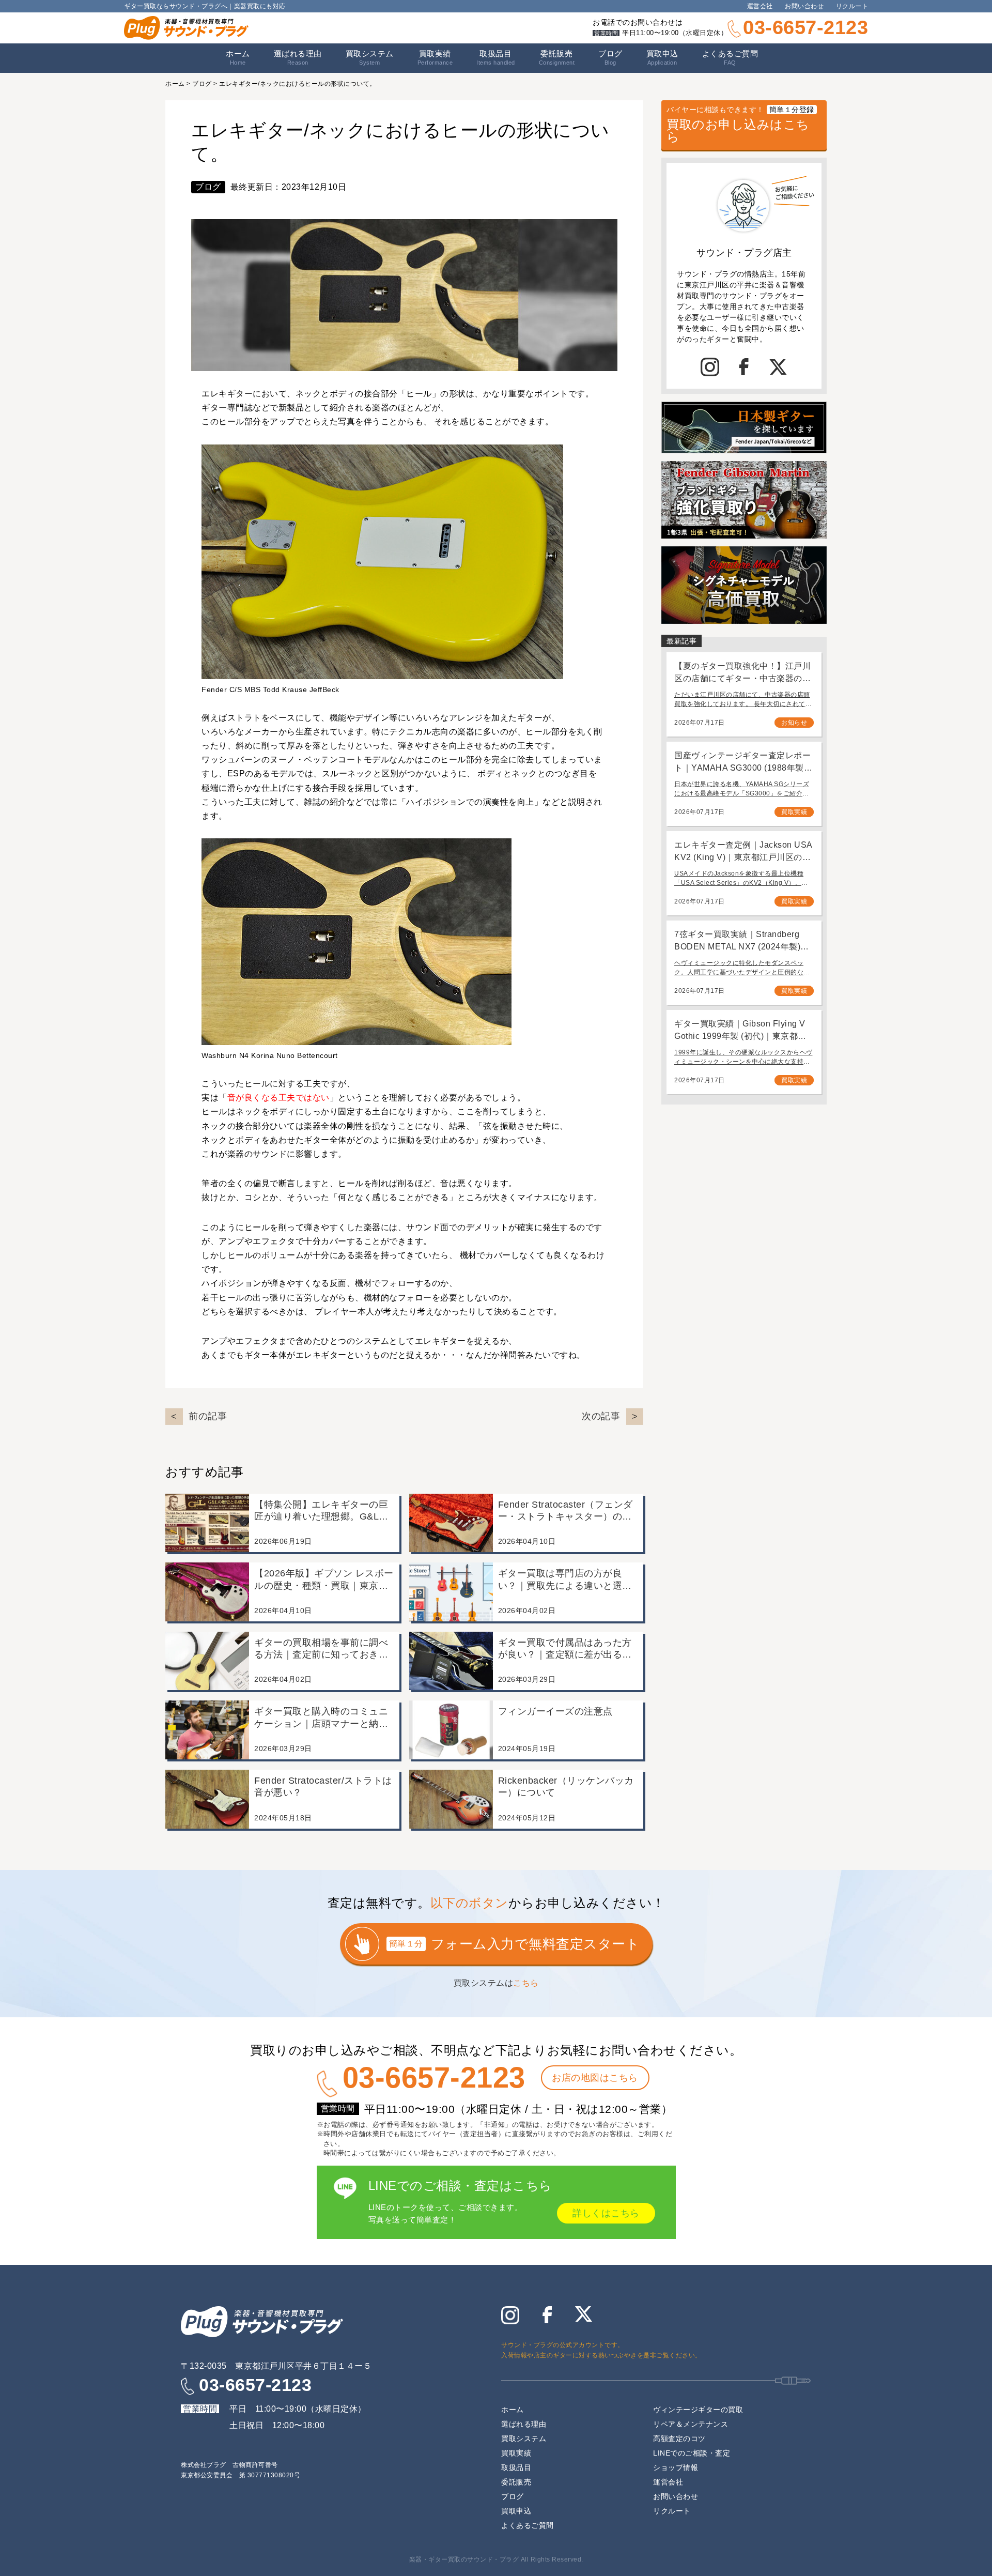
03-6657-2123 (805, 27)
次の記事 (601, 1416)
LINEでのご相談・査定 (692, 2453)
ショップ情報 (676, 2467)
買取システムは (496, 1983)
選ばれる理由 (298, 57)
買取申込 (662, 57)
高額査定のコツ (679, 2439)
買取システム (370, 57)
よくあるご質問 (730, 57)
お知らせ (794, 723)
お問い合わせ (804, 6)
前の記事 (208, 1416)
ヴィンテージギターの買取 (698, 2410)
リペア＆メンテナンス (691, 2424)
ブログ (610, 57)
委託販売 (557, 57)
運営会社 (760, 6)
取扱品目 (516, 2467)
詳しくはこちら (606, 2213)
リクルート (852, 6)
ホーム (238, 57)
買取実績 (435, 57)
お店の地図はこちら (595, 2078)
